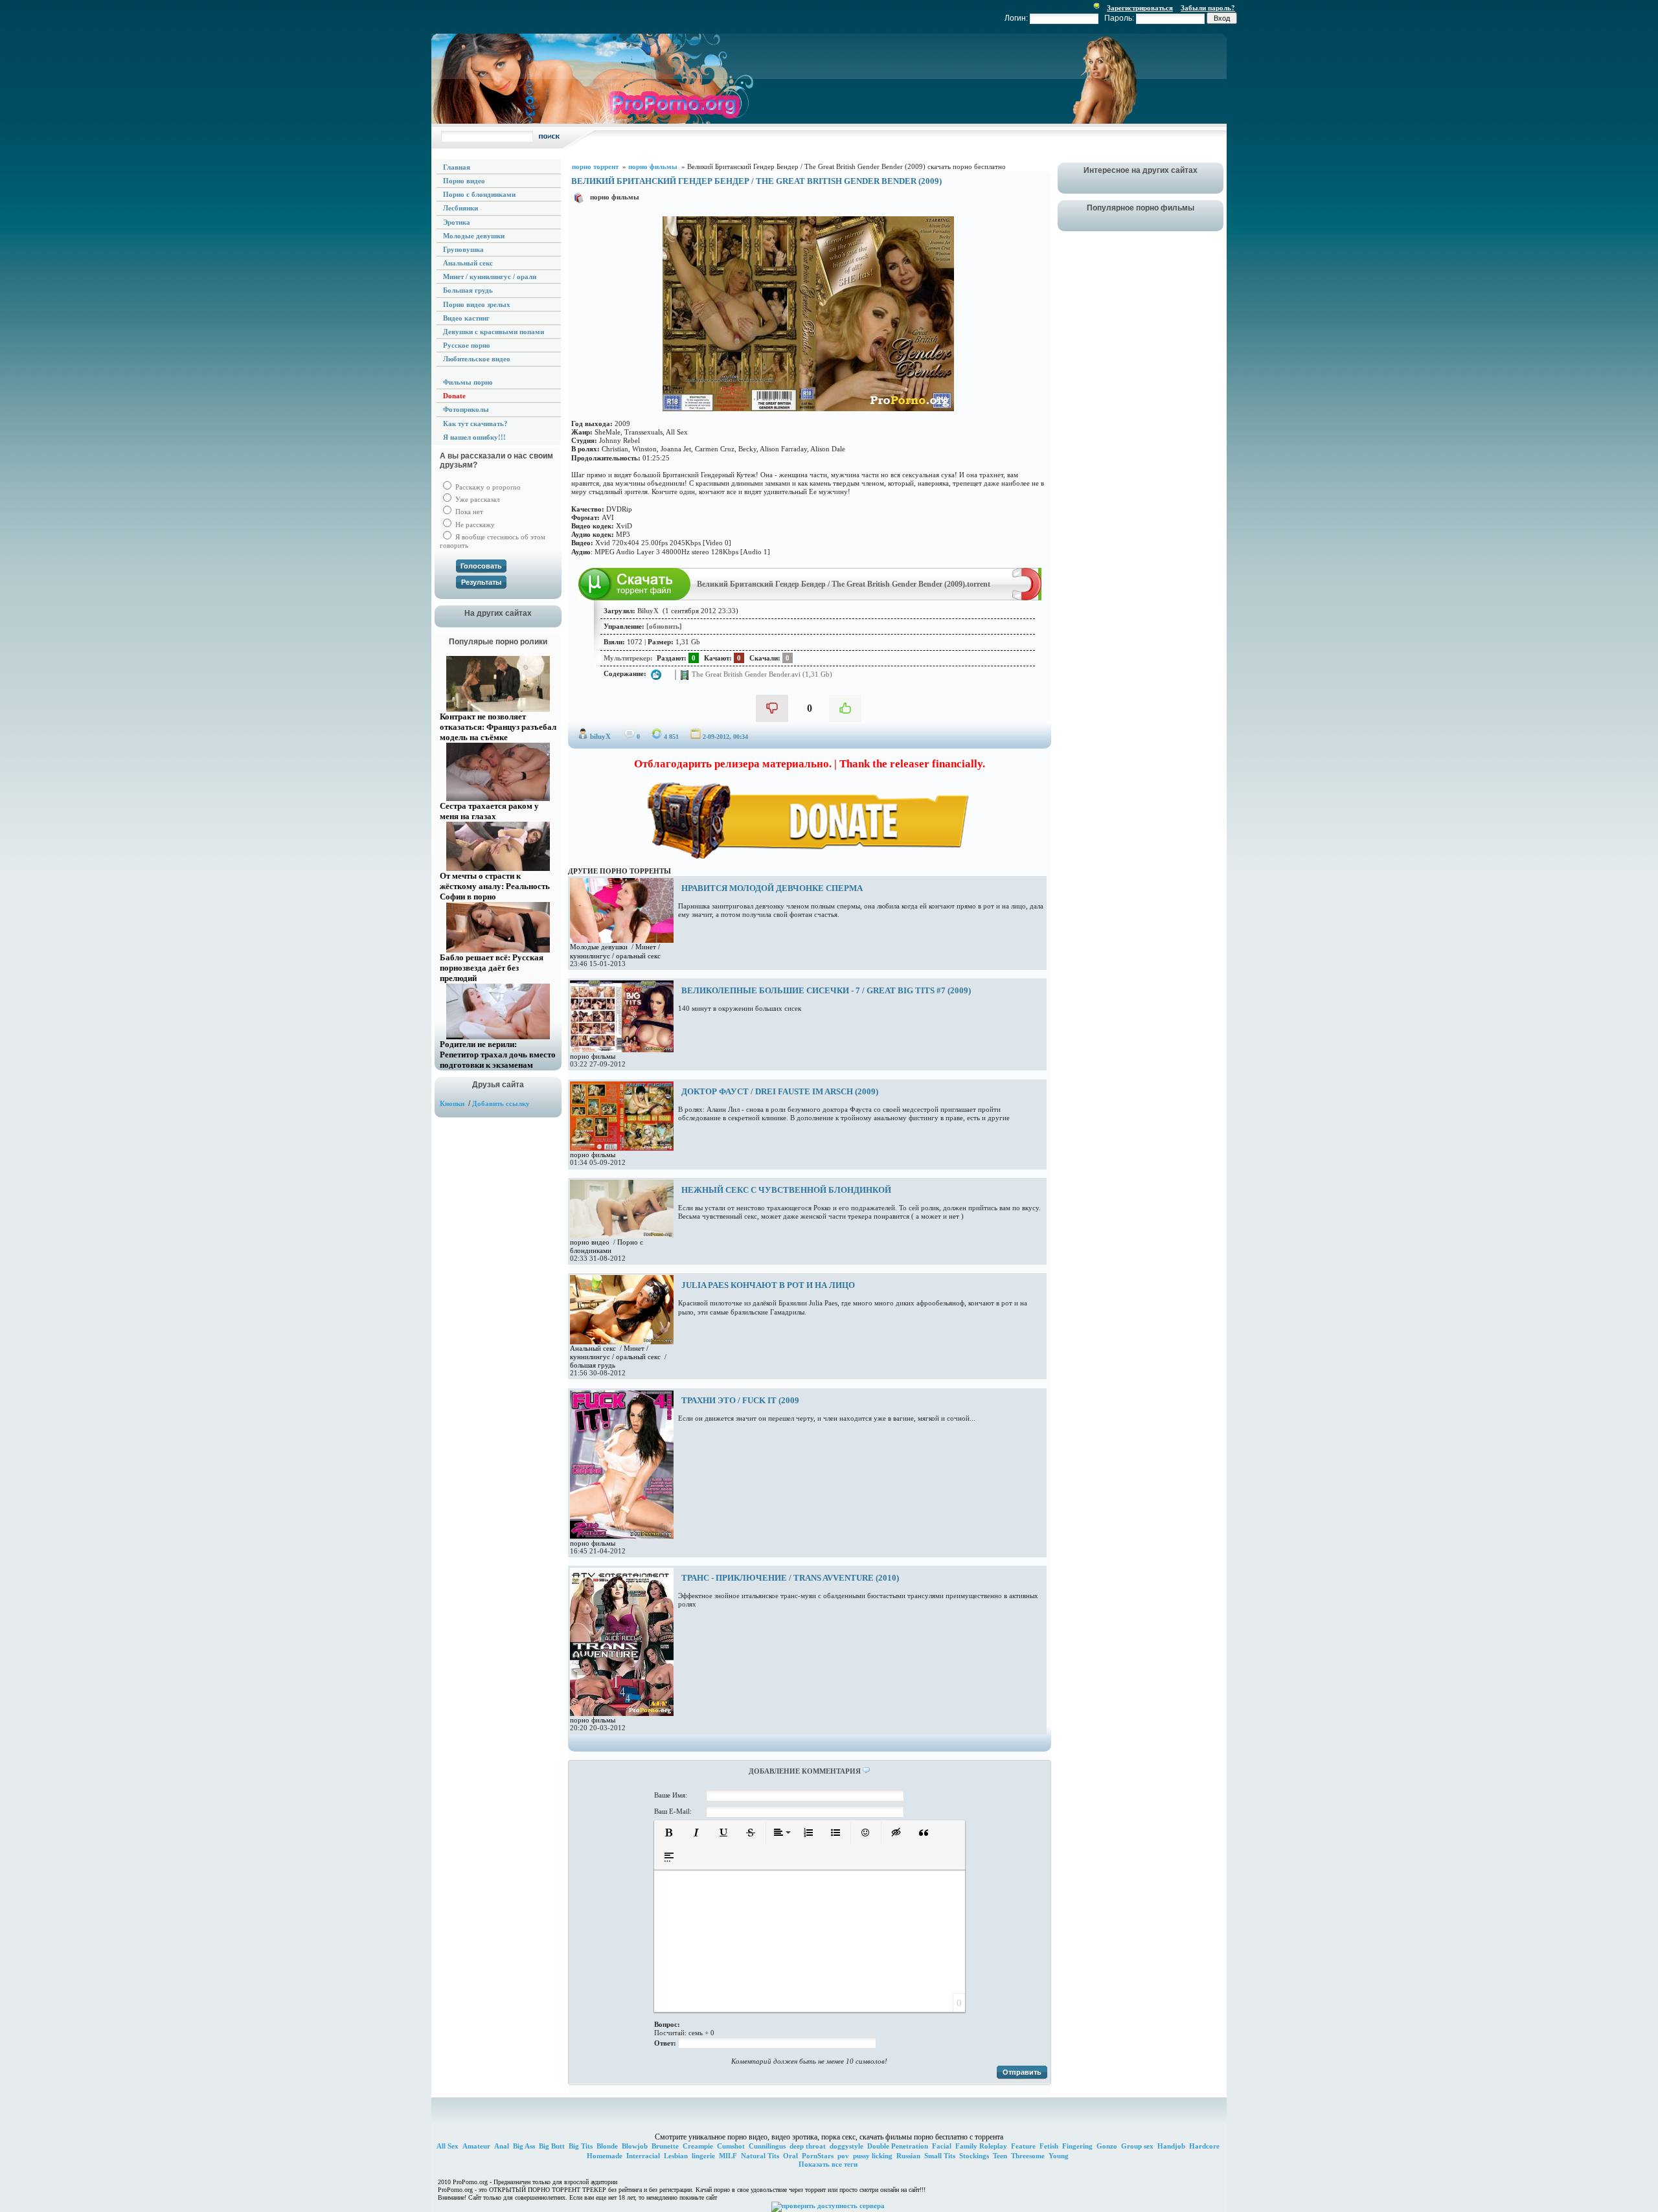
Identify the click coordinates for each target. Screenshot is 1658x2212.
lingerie (703, 2156)
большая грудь (593, 1365)
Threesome (1028, 2156)
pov (843, 2156)
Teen (1000, 2156)
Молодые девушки (599, 947)
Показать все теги (828, 2164)
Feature (1023, 2146)
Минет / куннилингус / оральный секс (615, 1352)
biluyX (600, 736)
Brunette (665, 2146)
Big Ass (524, 2146)
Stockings (974, 2156)
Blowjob (635, 2146)
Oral (790, 2156)
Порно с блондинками (607, 1246)
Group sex (1137, 2146)
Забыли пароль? (1208, 8)
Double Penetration (898, 2146)
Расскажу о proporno (487, 487)
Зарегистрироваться (1140, 8)
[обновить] (664, 626)
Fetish (1049, 2146)
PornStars (818, 2156)
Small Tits (940, 2156)
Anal (502, 2146)
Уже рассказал (476, 499)
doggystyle (846, 2146)
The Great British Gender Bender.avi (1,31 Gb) (761, 673)
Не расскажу (474, 525)
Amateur (476, 2146)
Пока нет (468, 512)
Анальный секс (593, 1348)
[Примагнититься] (1027, 598)
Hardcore (1204, 2146)
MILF (728, 2156)
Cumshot (731, 2146)
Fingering (1077, 2146)
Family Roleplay (981, 2146)
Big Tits (581, 2146)
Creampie (698, 2146)
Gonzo (1107, 2146)
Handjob (1171, 2146)
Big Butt (552, 2146)
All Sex (448, 2146)
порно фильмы (615, 197)
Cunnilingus (767, 2146)
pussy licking (873, 2156)
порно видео (590, 1242)
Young (1059, 2156)
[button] (669, 1833)
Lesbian (676, 2156)
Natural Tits (760, 2156)
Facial (942, 2146)
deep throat (808, 2146)
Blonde (607, 2146)
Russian (908, 2156)
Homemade (605, 2156)
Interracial (643, 2156)
